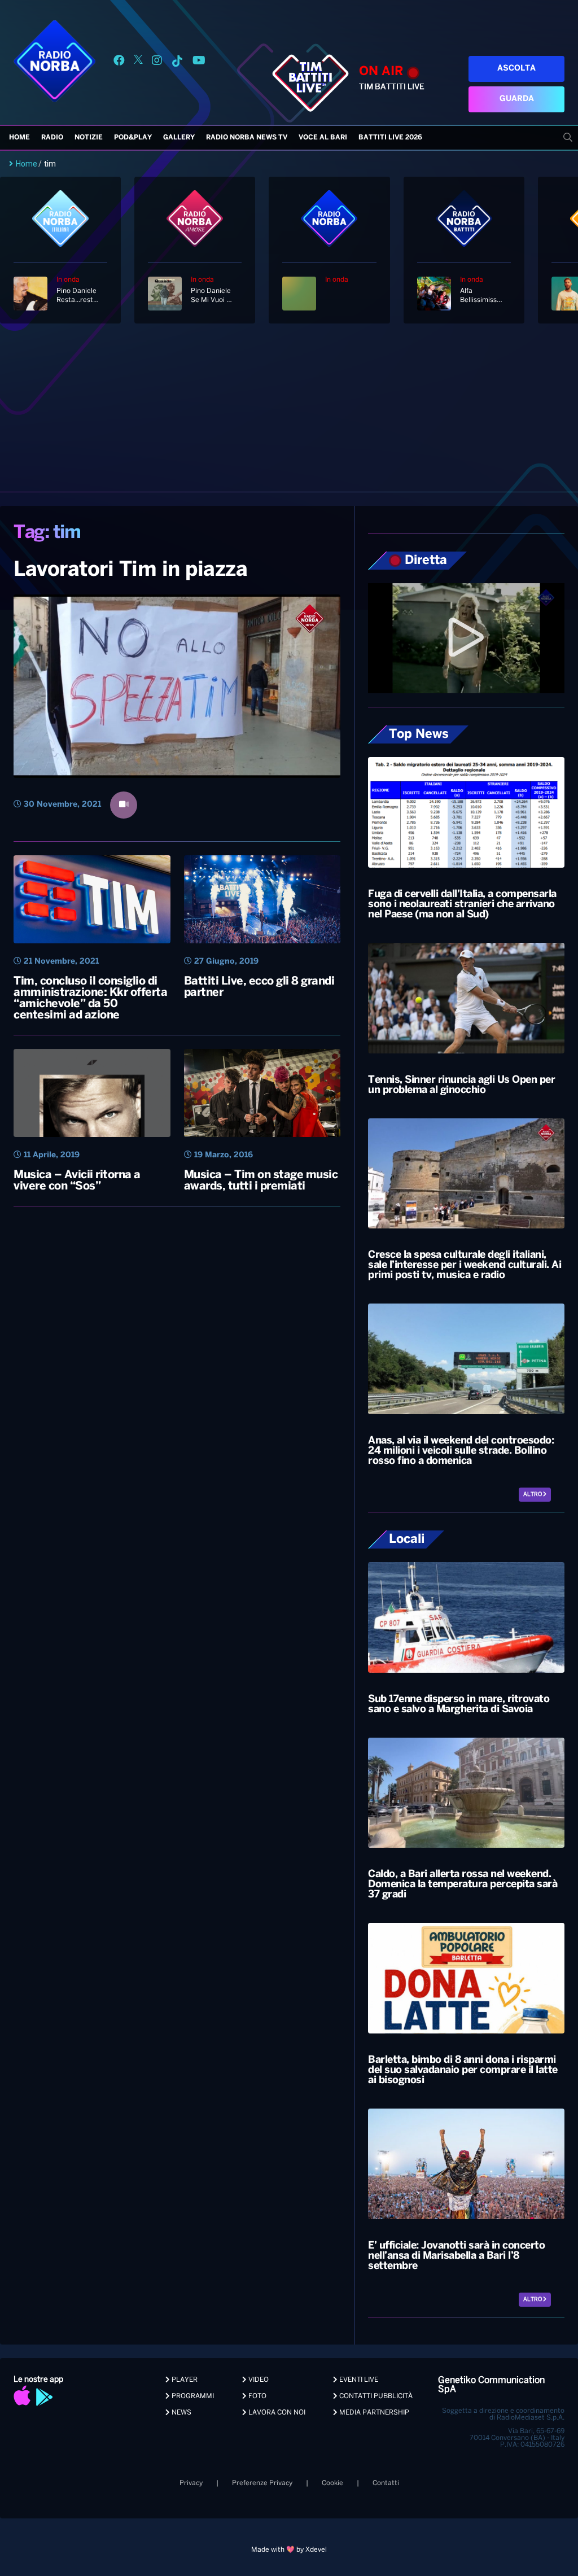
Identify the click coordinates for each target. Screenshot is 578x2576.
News (181, 2413)
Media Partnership (373, 2413)
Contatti (386, 2483)
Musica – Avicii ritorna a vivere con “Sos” (77, 1181)
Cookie (332, 2483)
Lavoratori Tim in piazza (130, 570)
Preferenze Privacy (262, 2483)
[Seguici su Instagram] (157, 62)
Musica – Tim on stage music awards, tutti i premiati (261, 1181)
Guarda (517, 99)
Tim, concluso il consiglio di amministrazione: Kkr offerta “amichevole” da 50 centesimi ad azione (90, 998)
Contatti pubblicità (375, 2396)
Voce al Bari (323, 137)
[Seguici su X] (138, 62)
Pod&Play (133, 137)
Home (19, 137)
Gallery (179, 137)
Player (184, 2380)
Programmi (192, 2396)
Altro (533, 1495)
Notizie (89, 137)
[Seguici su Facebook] (119, 62)
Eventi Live (358, 2380)
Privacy (191, 2483)
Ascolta (516, 69)
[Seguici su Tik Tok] (177, 62)
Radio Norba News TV (247, 137)
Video (258, 2380)
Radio (52, 137)
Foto (257, 2396)
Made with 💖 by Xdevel (289, 2550)
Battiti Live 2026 (390, 137)
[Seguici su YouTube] (199, 62)
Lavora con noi (276, 2413)
